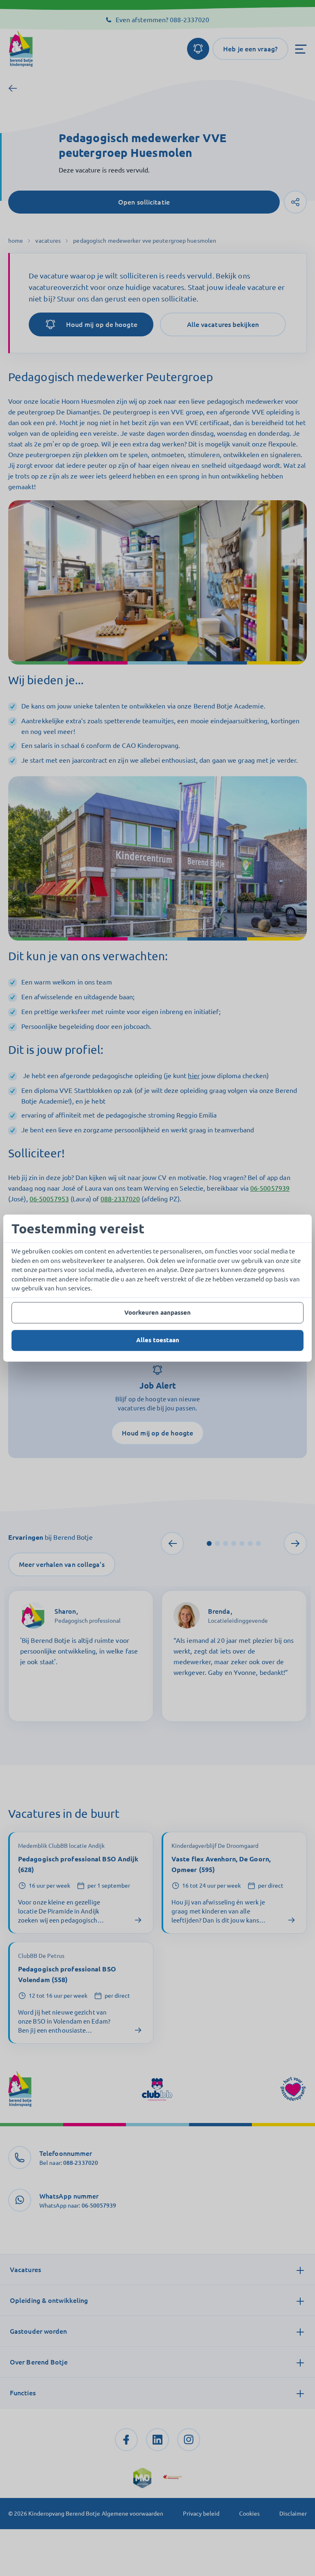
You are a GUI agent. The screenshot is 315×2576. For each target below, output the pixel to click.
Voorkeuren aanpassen (157, 1312)
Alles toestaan (158, 1340)
